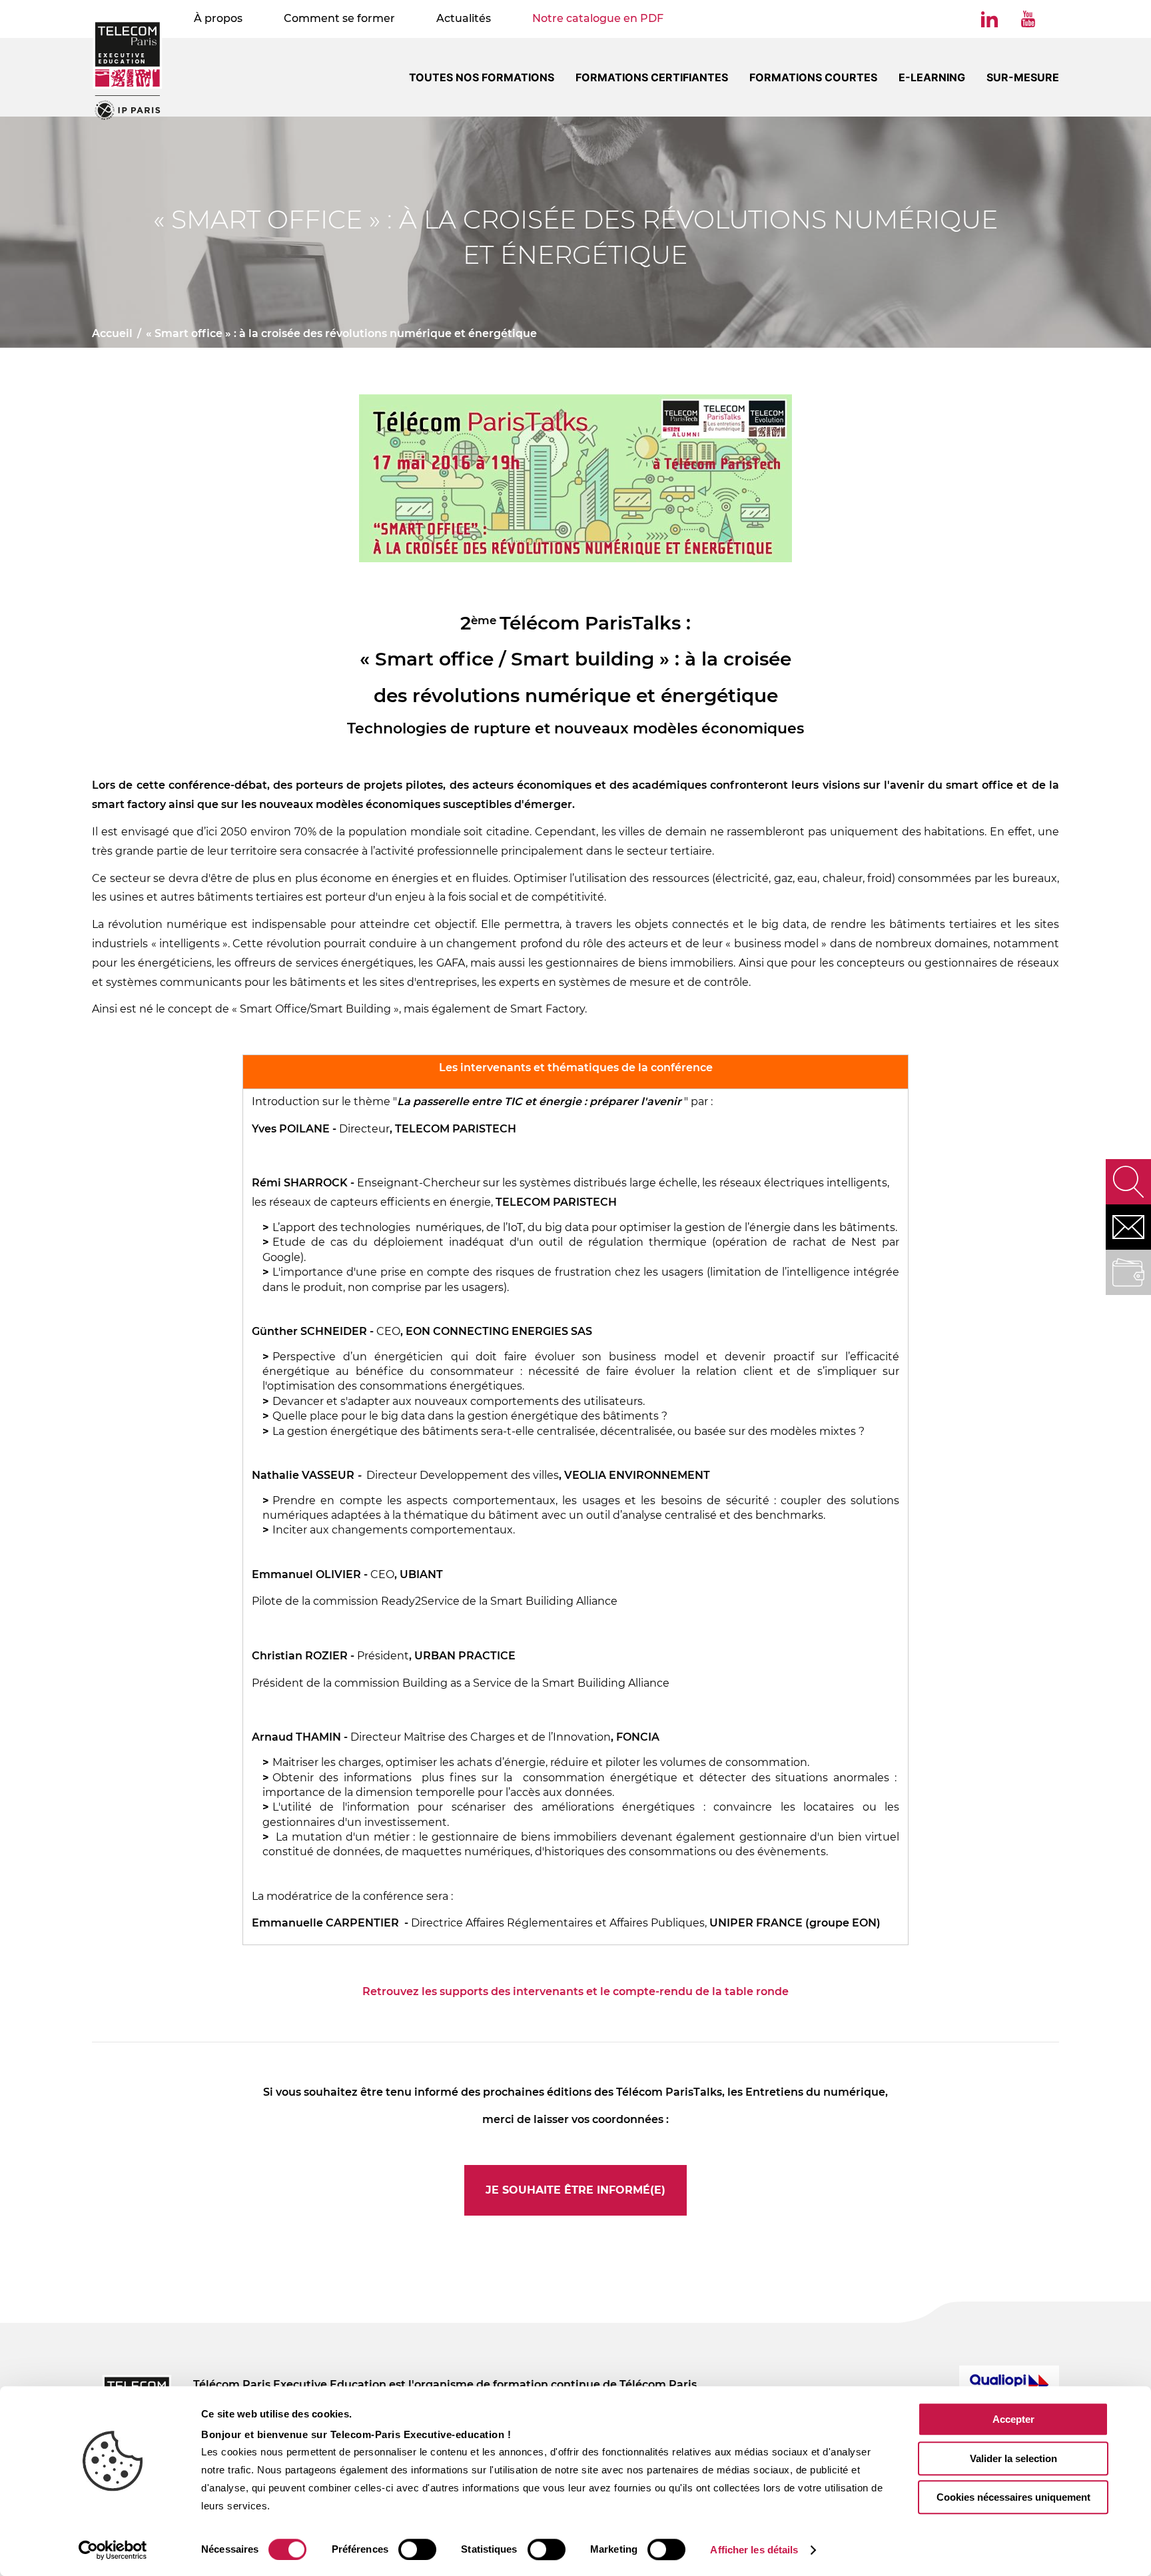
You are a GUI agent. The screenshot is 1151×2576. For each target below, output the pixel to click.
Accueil (112, 333)
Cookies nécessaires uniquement (1013, 2497)
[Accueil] (128, 70)
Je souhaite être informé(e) (575, 2190)
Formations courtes (813, 77)
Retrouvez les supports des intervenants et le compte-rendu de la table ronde (575, 1991)
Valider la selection (1013, 2458)
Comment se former (339, 18)
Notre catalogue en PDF (598, 18)
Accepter (1013, 2419)
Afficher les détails (754, 2550)
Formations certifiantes (652, 77)
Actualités (464, 18)
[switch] (417, 2549)
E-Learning (932, 77)
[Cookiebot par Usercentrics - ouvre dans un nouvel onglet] (113, 2550)
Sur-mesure (1023, 77)
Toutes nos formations (482, 77)
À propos (218, 18)
